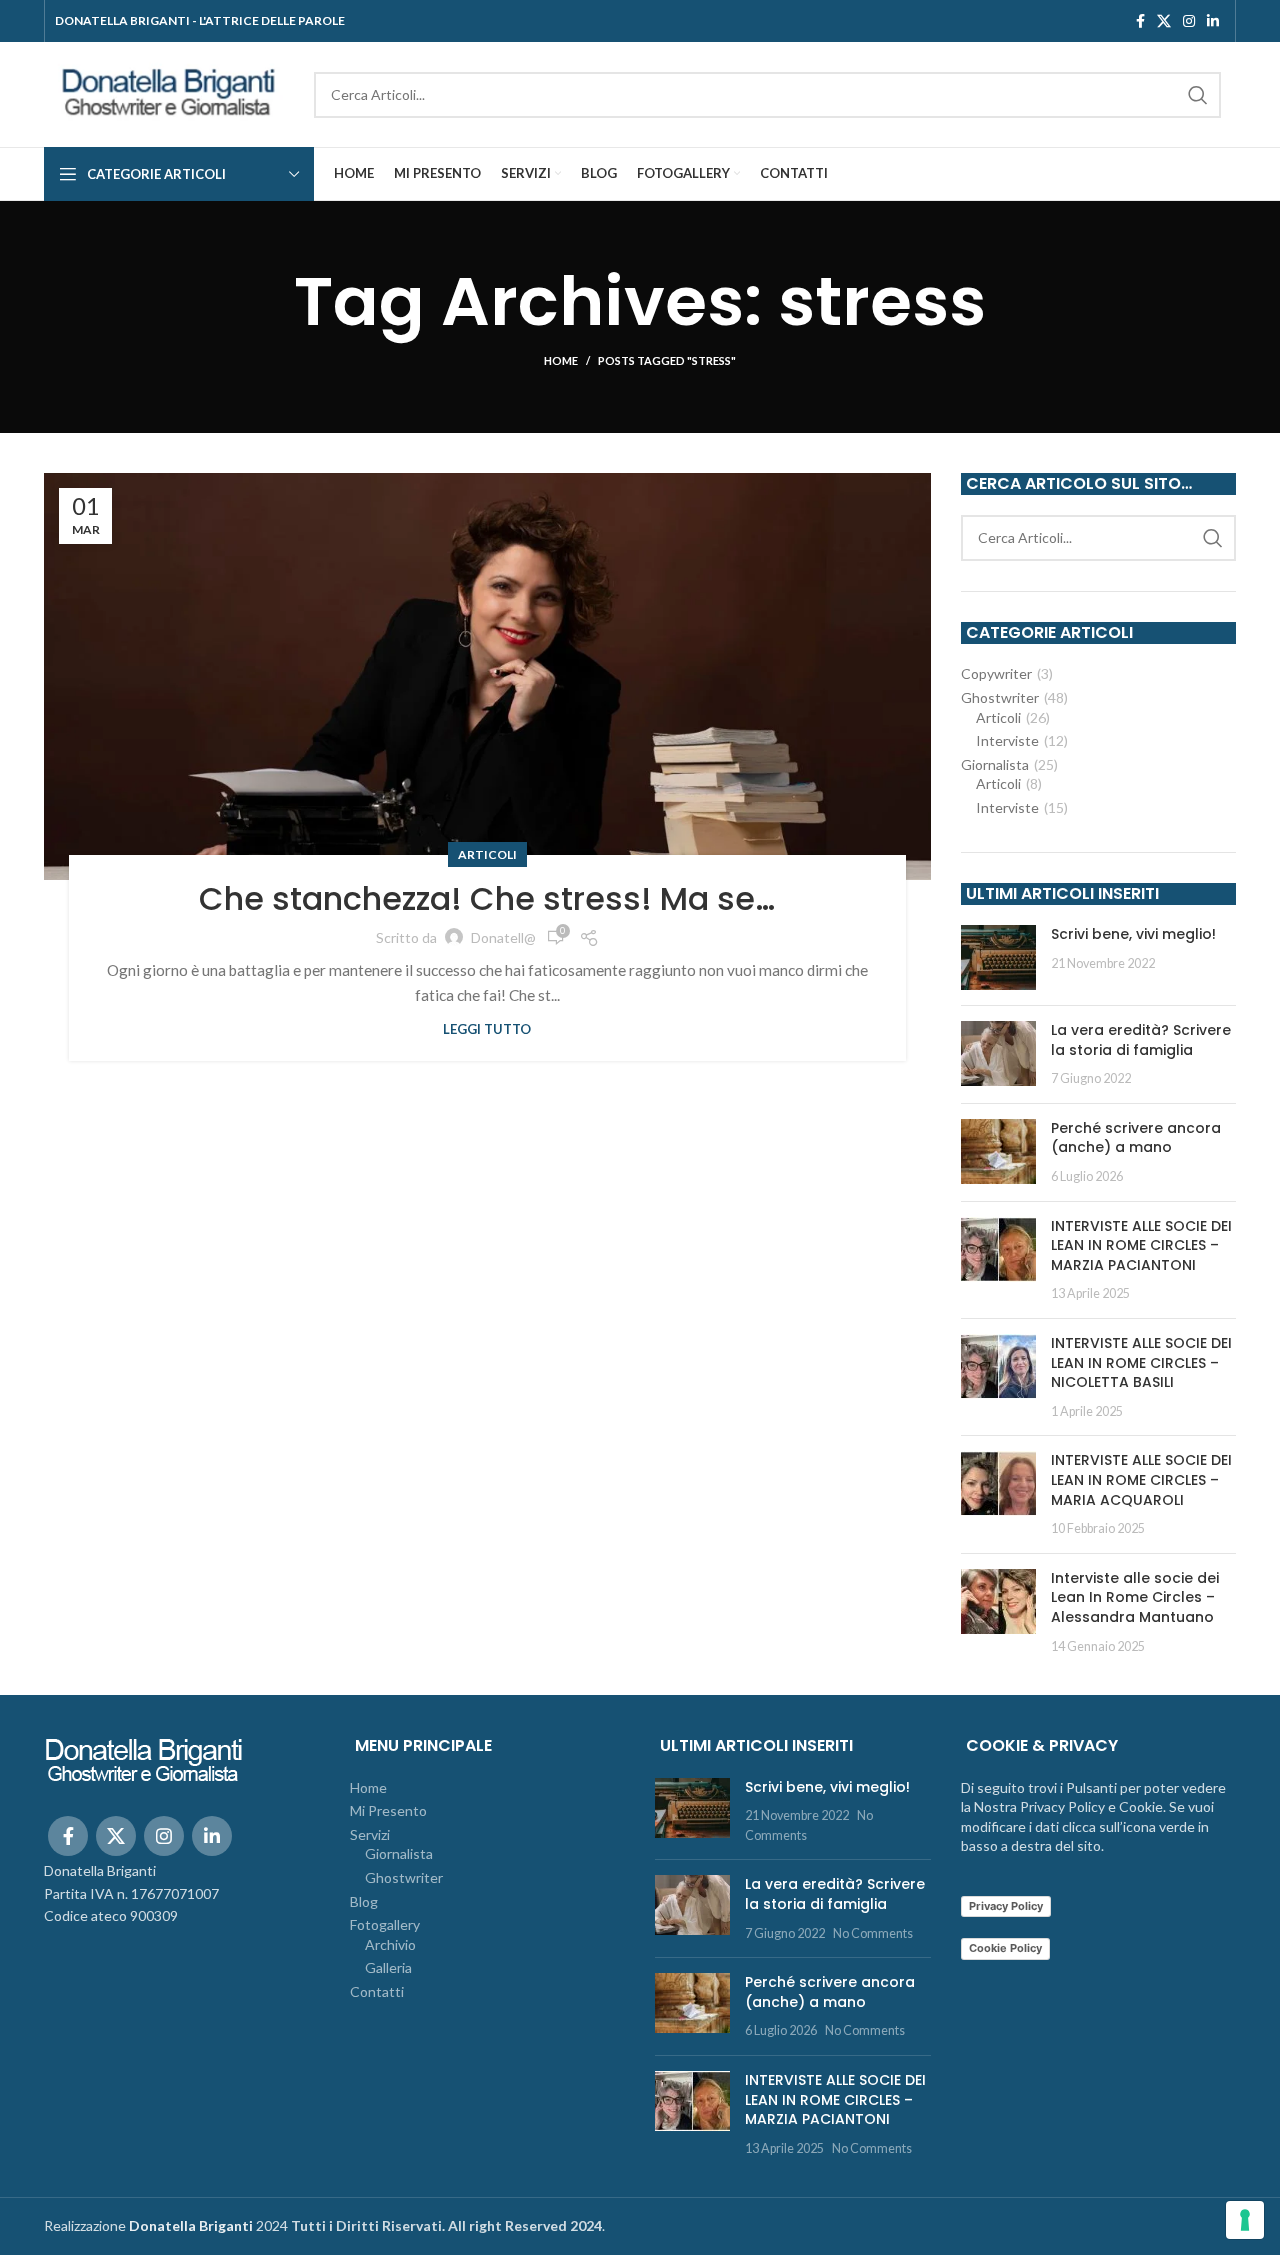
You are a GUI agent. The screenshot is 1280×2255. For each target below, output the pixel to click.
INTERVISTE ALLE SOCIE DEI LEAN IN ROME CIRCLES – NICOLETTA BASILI (1141, 1362)
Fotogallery (385, 1924)
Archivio (390, 1944)
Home (561, 360)
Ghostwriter (1000, 697)
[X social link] (1164, 21)
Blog (364, 1901)
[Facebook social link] (1140, 21)
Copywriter (996, 673)
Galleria (388, 1967)
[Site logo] (169, 92)
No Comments (873, 1933)
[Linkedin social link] (1213, 21)
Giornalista (995, 764)
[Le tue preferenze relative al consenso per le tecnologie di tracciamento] (1245, 2220)
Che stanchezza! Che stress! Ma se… (487, 898)
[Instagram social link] (1189, 21)
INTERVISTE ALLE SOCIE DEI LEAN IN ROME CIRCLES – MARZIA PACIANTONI (1141, 1245)
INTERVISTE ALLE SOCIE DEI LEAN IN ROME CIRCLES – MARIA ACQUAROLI (1141, 1479)
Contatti (377, 1991)
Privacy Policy (1006, 1906)
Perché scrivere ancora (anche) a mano (1136, 1138)
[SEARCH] (1198, 95)
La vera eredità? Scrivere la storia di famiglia (1141, 1040)
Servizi (370, 1834)
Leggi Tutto (487, 1029)
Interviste (1007, 740)
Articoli (487, 854)
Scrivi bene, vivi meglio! (1133, 934)
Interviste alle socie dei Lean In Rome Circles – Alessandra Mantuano (1135, 1597)
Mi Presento (388, 1810)
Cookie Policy (1005, 1948)
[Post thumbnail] (998, 957)
